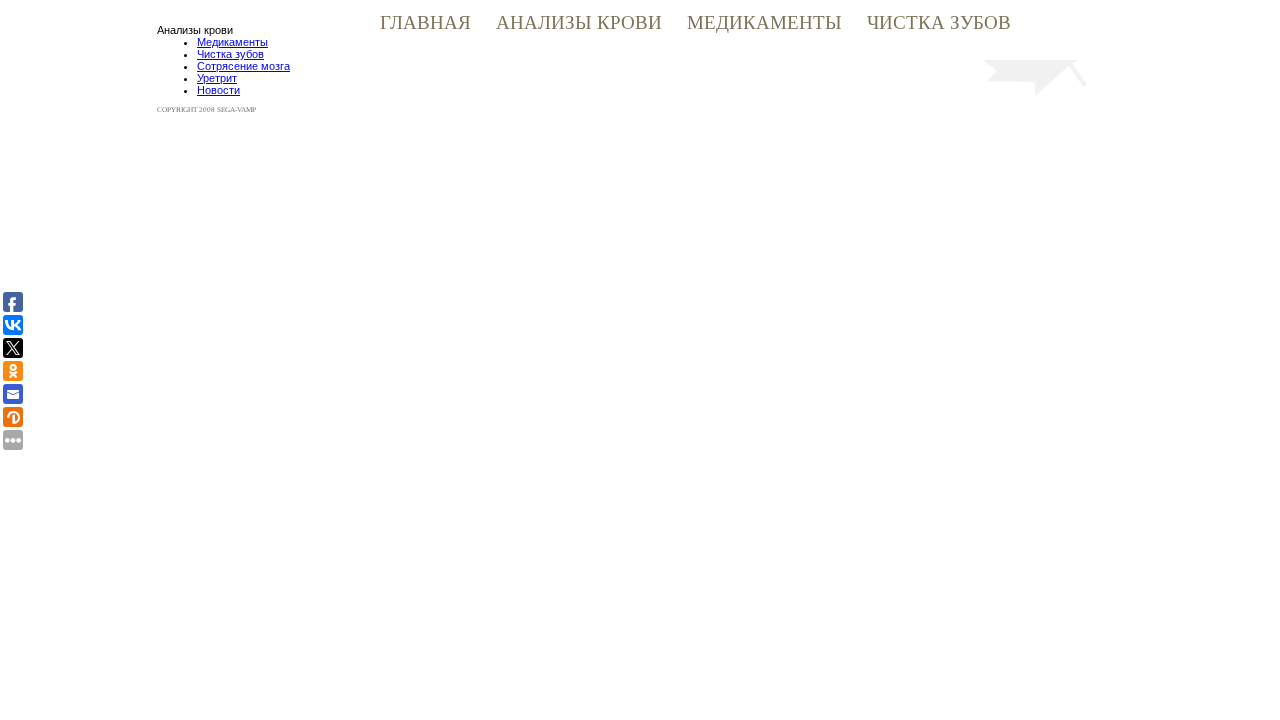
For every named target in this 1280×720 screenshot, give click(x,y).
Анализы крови (581, 22)
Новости (218, 90)
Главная (428, 22)
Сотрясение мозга (243, 66)
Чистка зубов (939, 22)
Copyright (178, 110)
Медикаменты (767, 22)
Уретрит (217, 78)
